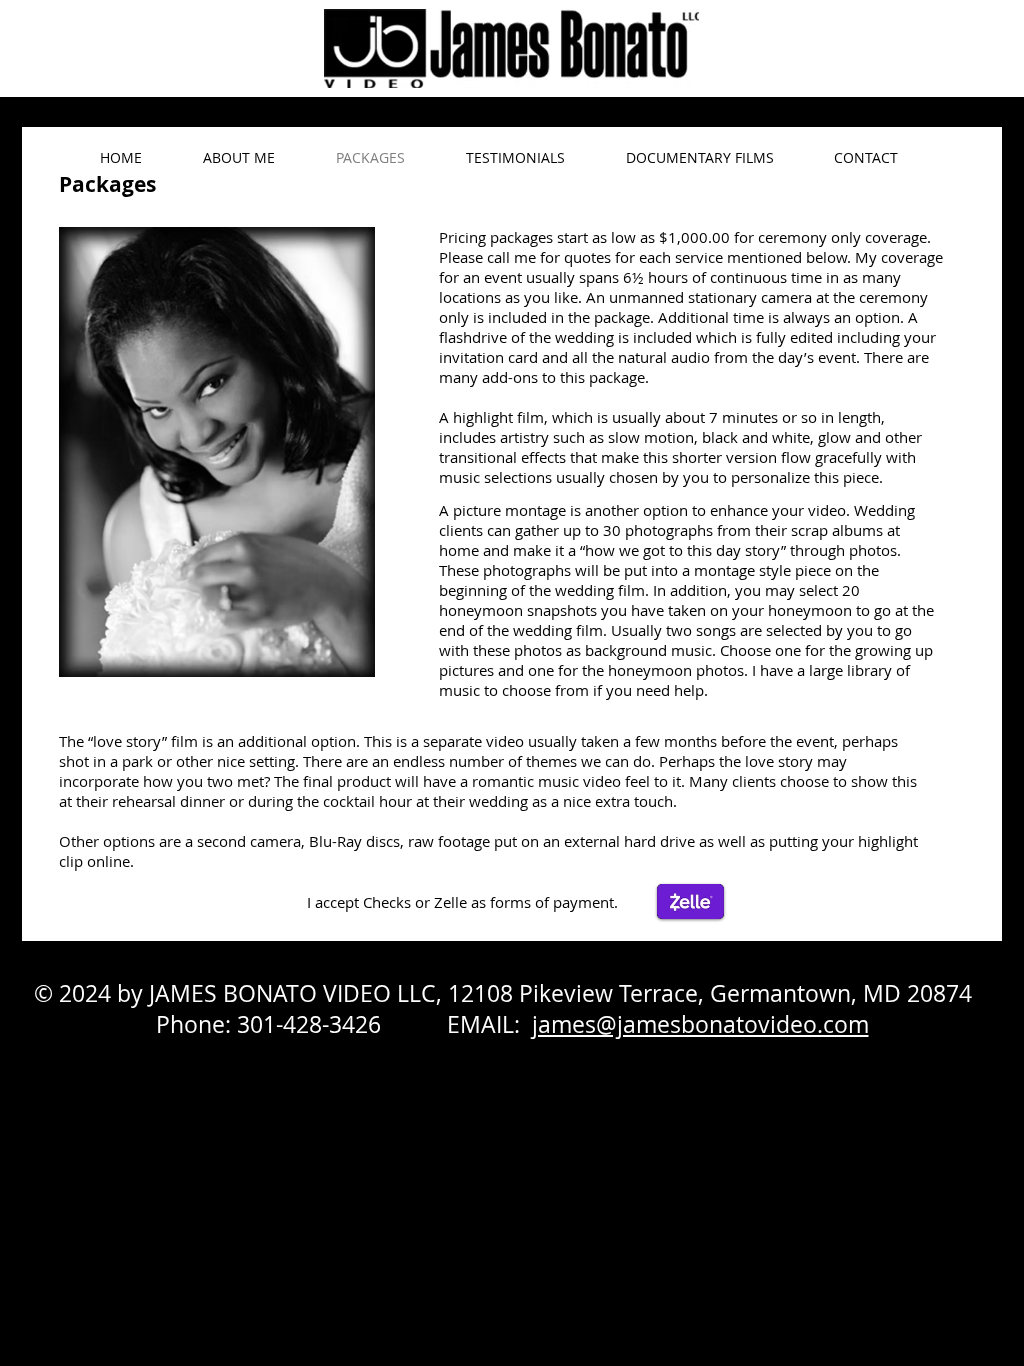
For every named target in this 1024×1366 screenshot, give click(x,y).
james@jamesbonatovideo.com (700, 1024)
